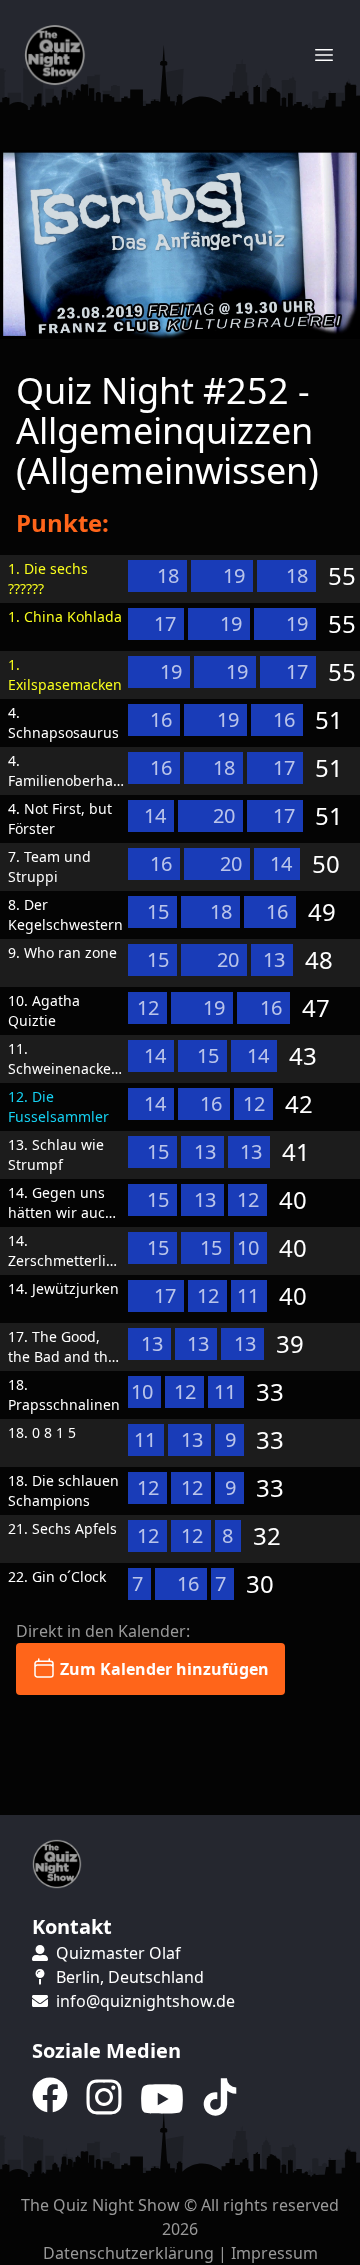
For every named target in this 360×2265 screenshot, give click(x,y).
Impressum (274, 2253)
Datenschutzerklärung (128, 2253)
